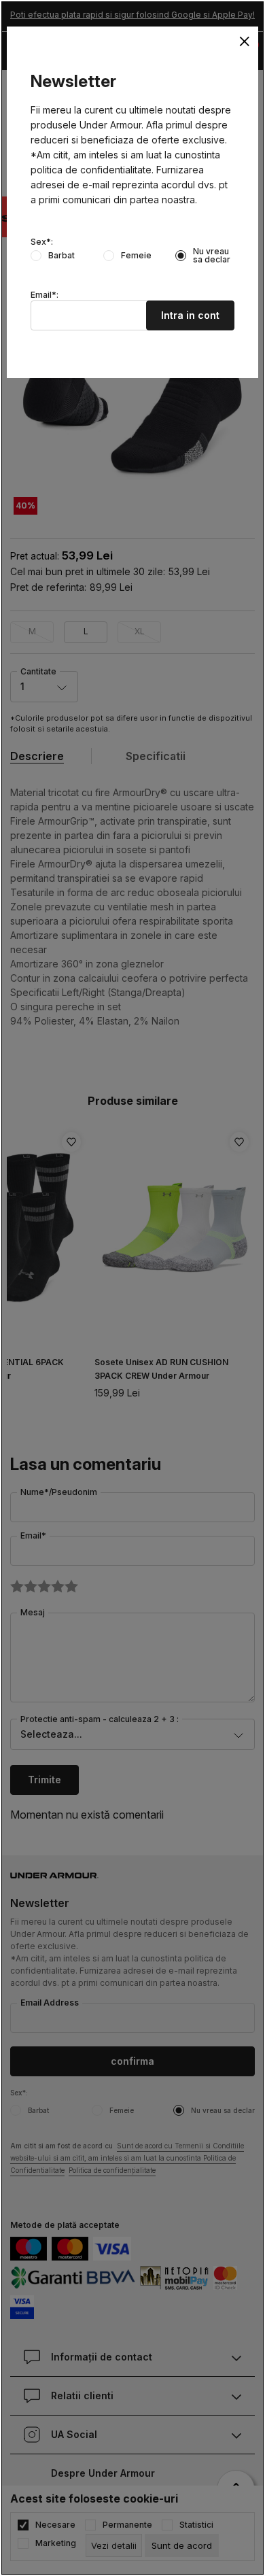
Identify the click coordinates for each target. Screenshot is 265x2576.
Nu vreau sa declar (212, 256)
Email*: (45, 295)
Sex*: (42, 242)
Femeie (136, 256)
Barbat (61, 256)
